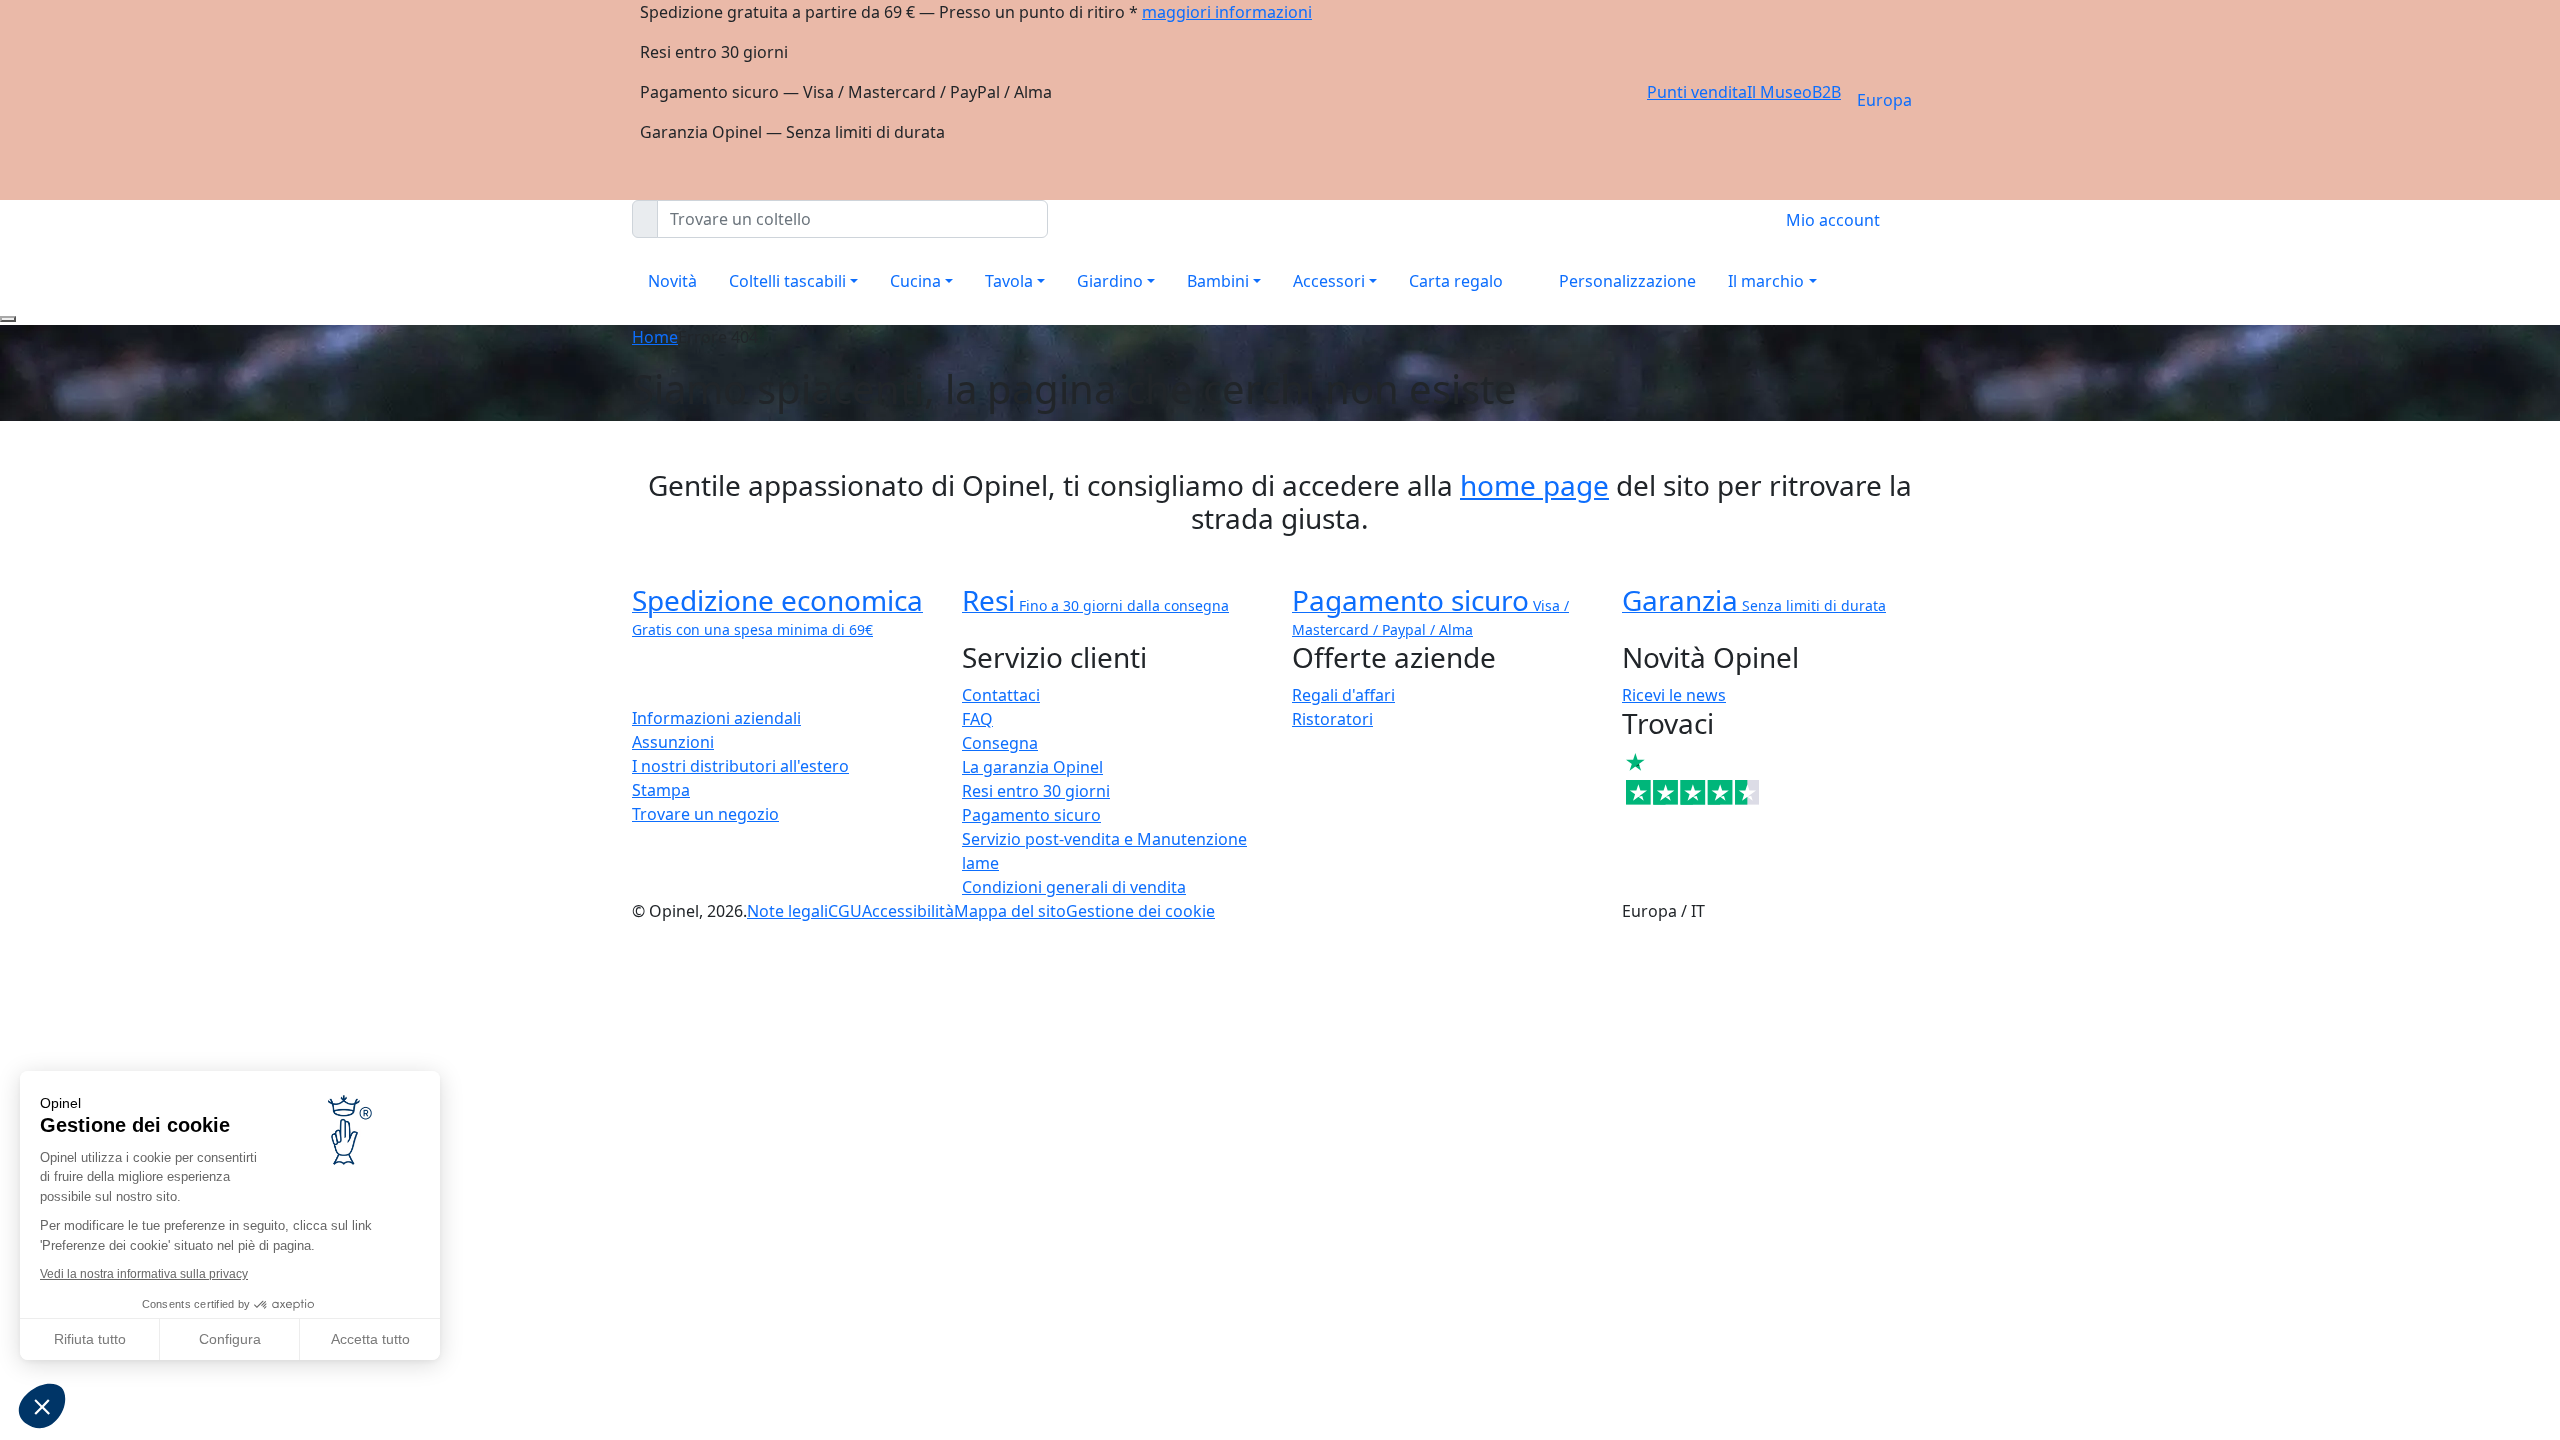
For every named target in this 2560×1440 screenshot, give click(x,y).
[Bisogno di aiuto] (8, 319)
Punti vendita (1697, 92)
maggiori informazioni (1227, 12)
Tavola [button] (1009, 281)
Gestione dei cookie (1140, 911)
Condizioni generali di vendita (1074, 887)
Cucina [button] (915, 281)
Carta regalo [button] (1456, 281)
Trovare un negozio (705, 814)
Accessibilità (908, 911)
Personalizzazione (1627, 281)
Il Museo (1779, 92)
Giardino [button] (1110, 281)
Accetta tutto (370, 1339)
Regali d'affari (1343, 695)
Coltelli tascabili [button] (787, 281)
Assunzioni (673, 742)
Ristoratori (1332, 719)
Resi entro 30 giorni (1036, 791)
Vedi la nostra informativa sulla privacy (144, 1274)
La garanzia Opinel (1032, 767)
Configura (230, 1339)
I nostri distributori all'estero (740, 766)
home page (1534, 485)
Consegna (1000, 743)
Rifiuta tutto (90, 1339)
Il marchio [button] (1766, 281)
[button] (42, 1406)
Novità (672, 281)
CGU (845, 911)
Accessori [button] (1329, 281)
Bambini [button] (1218, 281)
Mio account (1833, 220)
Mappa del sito (1010, 911)
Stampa (661, 790)
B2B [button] (1826, 92)
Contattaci (1001, 695)
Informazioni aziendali (716, 718)
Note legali (787, 911)
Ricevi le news (1674, 695)
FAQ (977, 719)
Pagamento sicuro (1031, 815)
